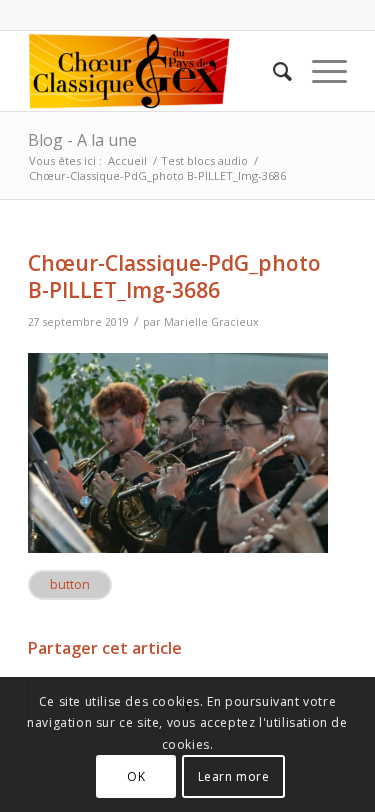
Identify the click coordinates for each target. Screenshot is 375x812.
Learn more (234, 776)
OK (136, 776)
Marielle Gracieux (211, 322)
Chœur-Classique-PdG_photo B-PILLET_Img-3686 (174, 276)
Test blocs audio (204, 160)
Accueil (127, 160)
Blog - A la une (82, 140)
